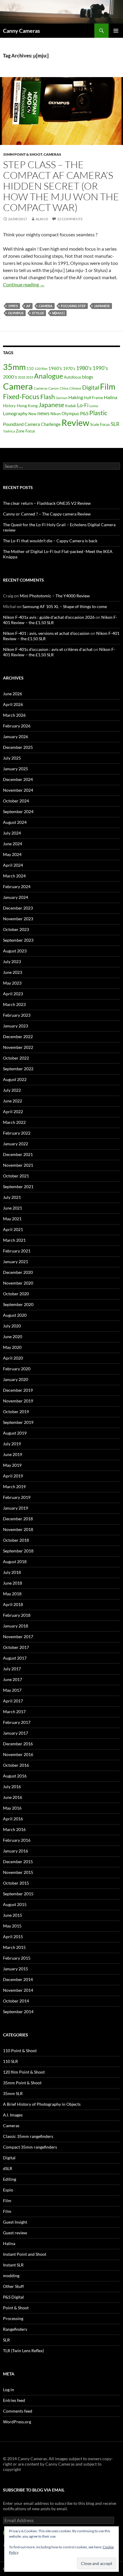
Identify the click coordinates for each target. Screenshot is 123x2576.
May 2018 (12, 1594)
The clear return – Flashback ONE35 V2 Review (47, 503)
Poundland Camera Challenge (32, 424)
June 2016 (13, 1797)
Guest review (15, 2233)
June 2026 (13, 694)
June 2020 (13, 1337)
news (43, 413)
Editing (10, 2179)
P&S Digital (13, 2297)
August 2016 (15, 1776)
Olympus (16, 313)
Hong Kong (27, 406)
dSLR (8, 2168)
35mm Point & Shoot (23, 154)
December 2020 (18, 1272)
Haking (76, 397)
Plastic (98, 413)
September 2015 (18, 1894)
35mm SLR (13, 2093)
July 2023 (12, 961)
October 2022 (16, 1058)
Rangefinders (15, 2329)
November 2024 (18, 790)
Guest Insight (15, 2222)
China (64, 388)
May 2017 (12, 1690)
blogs (88, 377)
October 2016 (16, 1765)
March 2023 (14, 1004)
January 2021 (16, 1262)
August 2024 (15, 822)
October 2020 (16, 1294)
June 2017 (13, 1679)
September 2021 (18, 1187)
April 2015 (13, 1937)
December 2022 (18, 1037)
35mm (14, 367)
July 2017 (12, 1669)
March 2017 (14, 1712)
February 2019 (17, 1497)
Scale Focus (100, 424)
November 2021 (18, 1165)
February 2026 (17, 726)
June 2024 (13, 844)
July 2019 (12, 1444)
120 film (41, 369)
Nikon (56, 414)
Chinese (75, 388)
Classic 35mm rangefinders (28, 2136)
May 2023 (12, 983)
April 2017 (13, 1701)
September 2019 (18, 1422)
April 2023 (13, 994)
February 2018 (17, 1615)
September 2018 (18, 1551)
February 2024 (17, 886)
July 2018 (12, 1572)
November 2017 (18, 1637)
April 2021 (13, 1229)
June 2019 (13, 1454)
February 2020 (17, 1369)
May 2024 (12, 854)
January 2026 (16, 736)
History (9, 406)
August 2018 (15, 1562)
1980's (84, 368)
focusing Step (73, 306)
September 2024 (18, 811)
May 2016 (12, 1808)
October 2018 (16, 1540)
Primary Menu (116, 31)
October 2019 (16, 1412)
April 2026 (13, 704)
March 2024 (14, 876)
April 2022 (13, 1112)
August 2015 (15, 1904)
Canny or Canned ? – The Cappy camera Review (47, 514)
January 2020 (16, 1379)
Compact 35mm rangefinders (30, 2147)
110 (30, 368)
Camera (46, 306)
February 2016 (17, 1840)
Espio (8, 2190)
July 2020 (12, 1326)
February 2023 (17, 1015)
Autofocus (73, 377)
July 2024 (12, 833)
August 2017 (15, 1658)
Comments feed (18, 2411)
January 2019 (16, 1508)
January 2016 (16, 1851)
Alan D (42, 219)
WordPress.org (17, 2422)
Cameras (52, 154)
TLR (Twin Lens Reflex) (23, 2351)
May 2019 (12, 1465)
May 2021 (12, 1219)
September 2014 (18, 2012)
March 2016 (14, 1829)
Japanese (102, 306)
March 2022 (14, 1122)
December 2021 (18, 1154)
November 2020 (18, 1283)
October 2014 (16, 2001)
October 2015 (16, 1883)
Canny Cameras (21, 31)
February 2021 (17, 1251)
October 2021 (16, 1176)
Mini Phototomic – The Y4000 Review (55, 596)
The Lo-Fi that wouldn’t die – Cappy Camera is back (50, 541)
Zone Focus (26, 431)
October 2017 (16, 1647)
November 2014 (18, 1990)
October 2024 (16, 801)
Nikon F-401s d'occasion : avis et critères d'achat (48, 649)
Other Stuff (13, 2286)
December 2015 (18, 1862)
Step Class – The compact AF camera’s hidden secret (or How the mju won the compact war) (61, 186)
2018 (21, 377)
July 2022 (12, 1090)
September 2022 (18, 1069)
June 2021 (13, 1208)
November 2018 (18, 1529)
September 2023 (18, 940)
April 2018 (13, 1604)
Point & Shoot (16, 2308)
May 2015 (12, 1926)
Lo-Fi (83, 405)
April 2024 (13, 865)
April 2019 (13, 1476)
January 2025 (16, 769)
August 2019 (15, 1433)
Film (108, 386)
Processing (13, 2318)
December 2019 (18, 1390)
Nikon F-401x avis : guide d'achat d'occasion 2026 (49, 617)
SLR (115, 424)
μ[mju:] (58, 313)
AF (28, 306)
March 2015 (14, 1947)
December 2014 (18, 1979)
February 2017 (17, 1722)
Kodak (71, 406)
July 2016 (12, 1787)
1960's (55, 368)
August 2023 (15, 951)
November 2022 (18, 1047)
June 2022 (13, 1101)
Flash (48, 397)
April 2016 (13, 1819)
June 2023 (13, 972)
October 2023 (16, 929)
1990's (13, 306)
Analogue (49, 376)
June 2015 (13, 1915)
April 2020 (13, 1358)
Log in (9, 2390)
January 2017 (16, 1733)
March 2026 (14, 715)
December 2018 (18, 1519)
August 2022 (15, 1079)
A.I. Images (13, 2115)
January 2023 (16, 1026)
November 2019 (18, 1401)
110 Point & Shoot (20, 2051)
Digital (91, 387)
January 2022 (16, 1144)
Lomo (94, 406)
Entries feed (14, 2400)
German (62, 398)
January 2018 (16, 1626)
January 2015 (16, 1969)
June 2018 (13, 1583)
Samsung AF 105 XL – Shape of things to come (65, 606)
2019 (30, 377)
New (32, 414)
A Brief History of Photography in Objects (42, 2104)
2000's (10, 377)
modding (11, 2276)
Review (75, 422)
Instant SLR (13, 2265)
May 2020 (12, 1347)
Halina (111, 397)
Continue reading (24, 284)
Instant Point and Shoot (25, 2254)
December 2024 (18, 779)
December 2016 (18, 1744)
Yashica (9, 431)
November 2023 (18, 919)
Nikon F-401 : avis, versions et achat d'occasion (46, 633)
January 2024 (16, 897)
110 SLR (10, 2061)
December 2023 (18, 908)
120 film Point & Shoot (24, 2072)
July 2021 (12, 1197)
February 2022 (17, 1133)
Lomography (15, 413)
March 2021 (14, 1240)
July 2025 (12, 758)
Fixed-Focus (21, 396)
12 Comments (70, 219)
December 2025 (18, 747)
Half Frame (93, 398)
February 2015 (17, 1958)
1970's (69, 368)
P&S (84, 413)
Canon (54, 388)
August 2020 (15, 1315)
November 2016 (18, 1754)
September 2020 (18, 1304)
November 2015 (18, 1872)
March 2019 (14, 1487)
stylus (38, 313)
